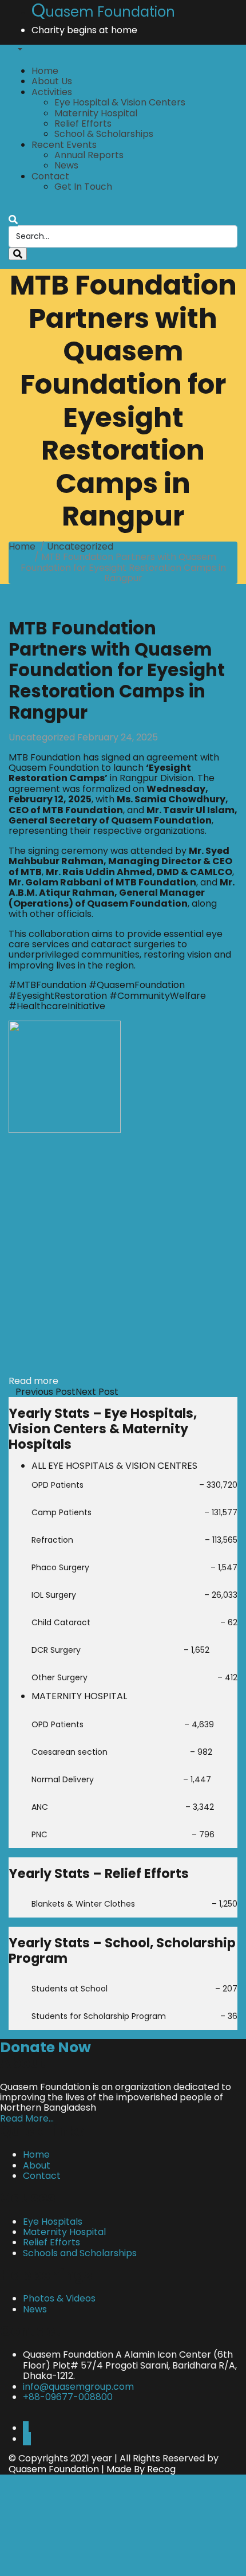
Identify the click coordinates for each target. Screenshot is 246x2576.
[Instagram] (27, 2439)
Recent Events (64, 145)
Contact (50, 176)
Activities (52, 92)
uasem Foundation (103, 12)
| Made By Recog (137, 2469)
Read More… (27, 2118)
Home (45, 71)
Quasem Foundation (54, 2469)
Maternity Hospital (96, 113)
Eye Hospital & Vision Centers (120, 102)
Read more (33, 1381)
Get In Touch (83, 187)
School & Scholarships (104, 134)
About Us (52, 81)
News (66, 165)
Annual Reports (89, 155)
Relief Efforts (83, 123)
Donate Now (45, 2047)
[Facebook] (26, 2428)
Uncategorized (80, 546)
